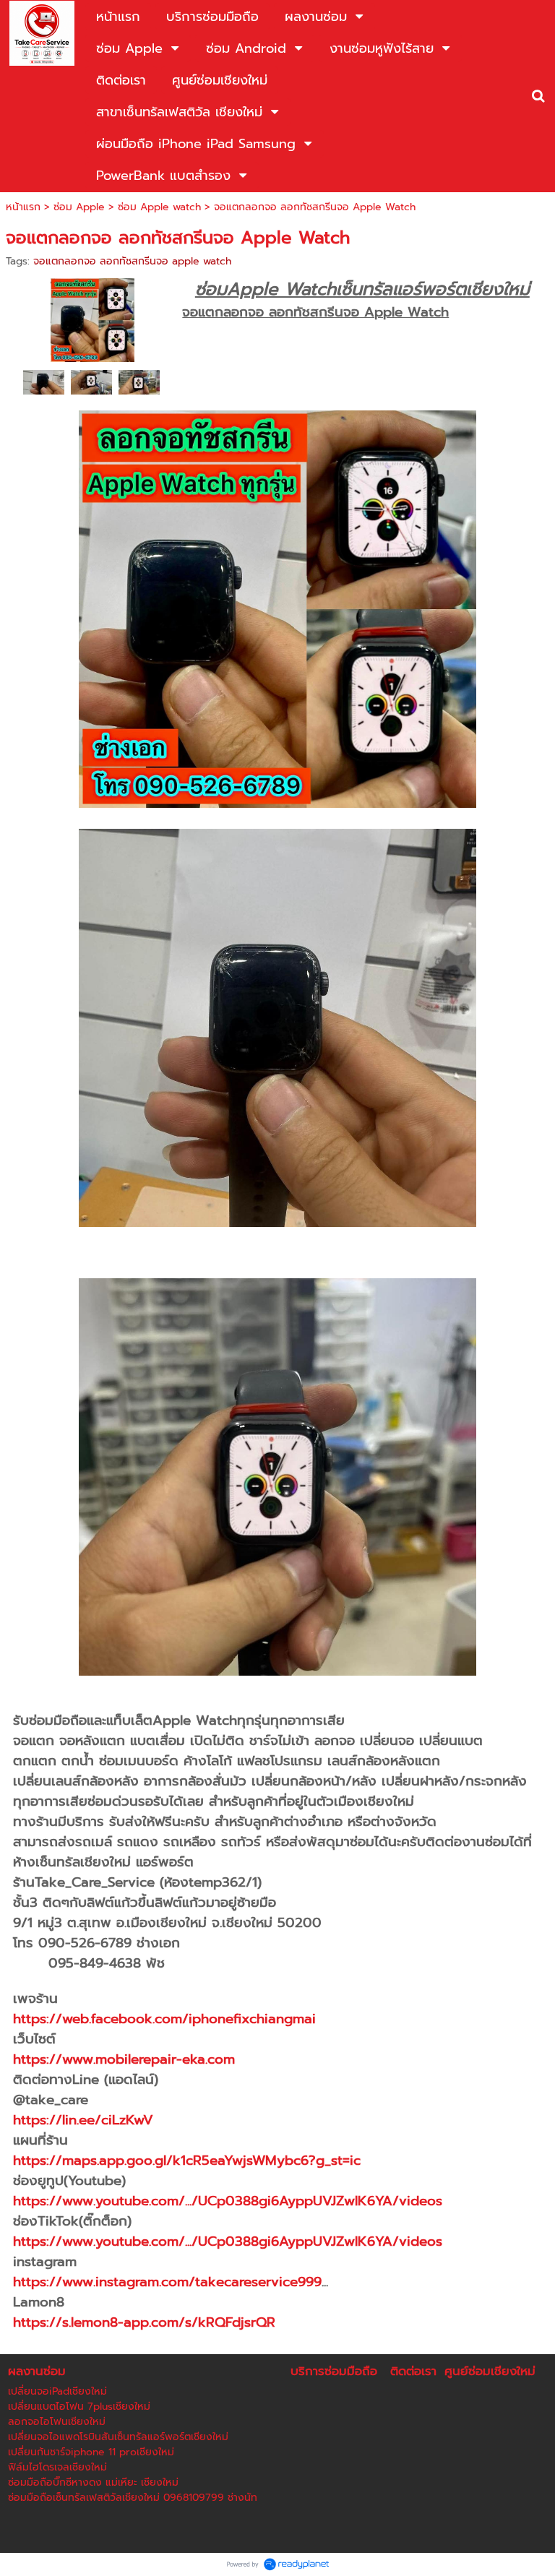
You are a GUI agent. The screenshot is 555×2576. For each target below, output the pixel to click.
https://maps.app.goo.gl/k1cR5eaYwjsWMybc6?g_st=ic (187, 2161)
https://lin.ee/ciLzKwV (83, 2120)
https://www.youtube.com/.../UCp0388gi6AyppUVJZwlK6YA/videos (228, 2201)
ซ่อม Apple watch (159, 207)
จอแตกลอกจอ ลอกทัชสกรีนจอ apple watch (132, 261)
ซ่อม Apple (79, 207)
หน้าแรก (23, 207)
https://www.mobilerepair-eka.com (124, 2059)
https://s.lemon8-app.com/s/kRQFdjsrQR (144, 2322)
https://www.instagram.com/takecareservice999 (167, 2282)
